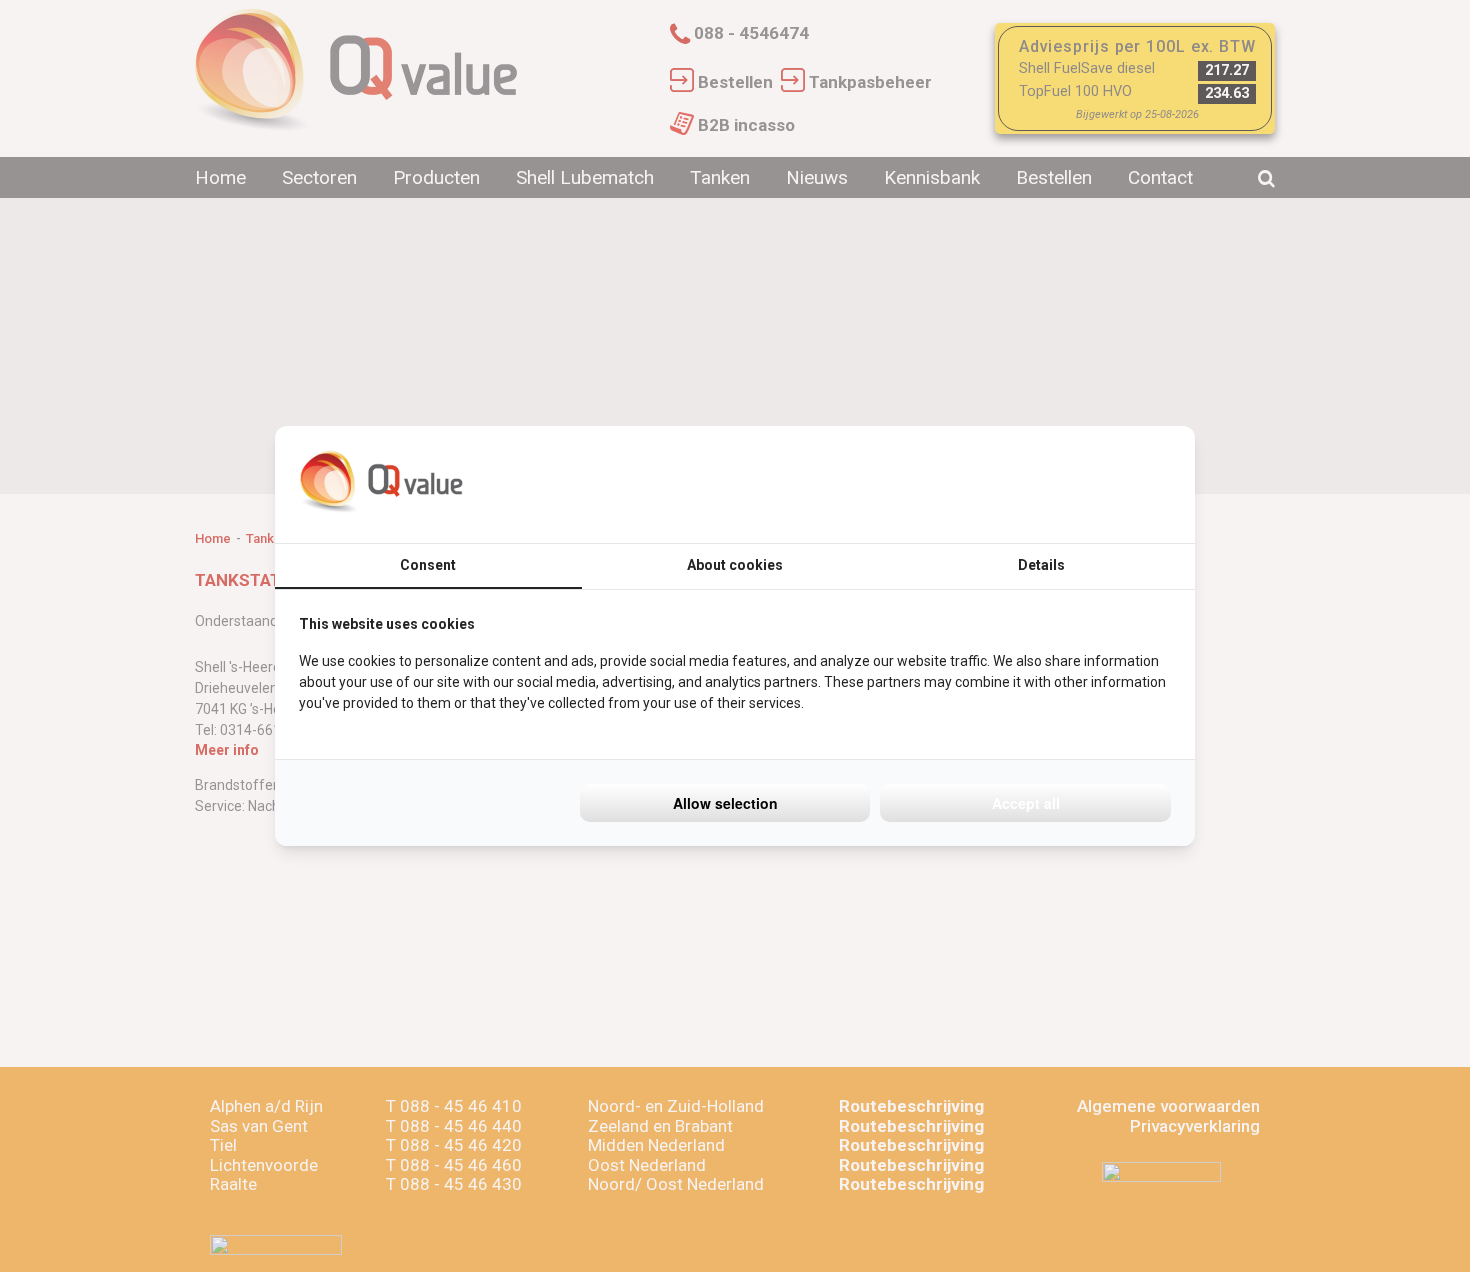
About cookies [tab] (735, 565)
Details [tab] (1041, 565)
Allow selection (725, 803)
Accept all (1026, 803)
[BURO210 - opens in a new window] (1096, 484)
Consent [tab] (428, 565)
